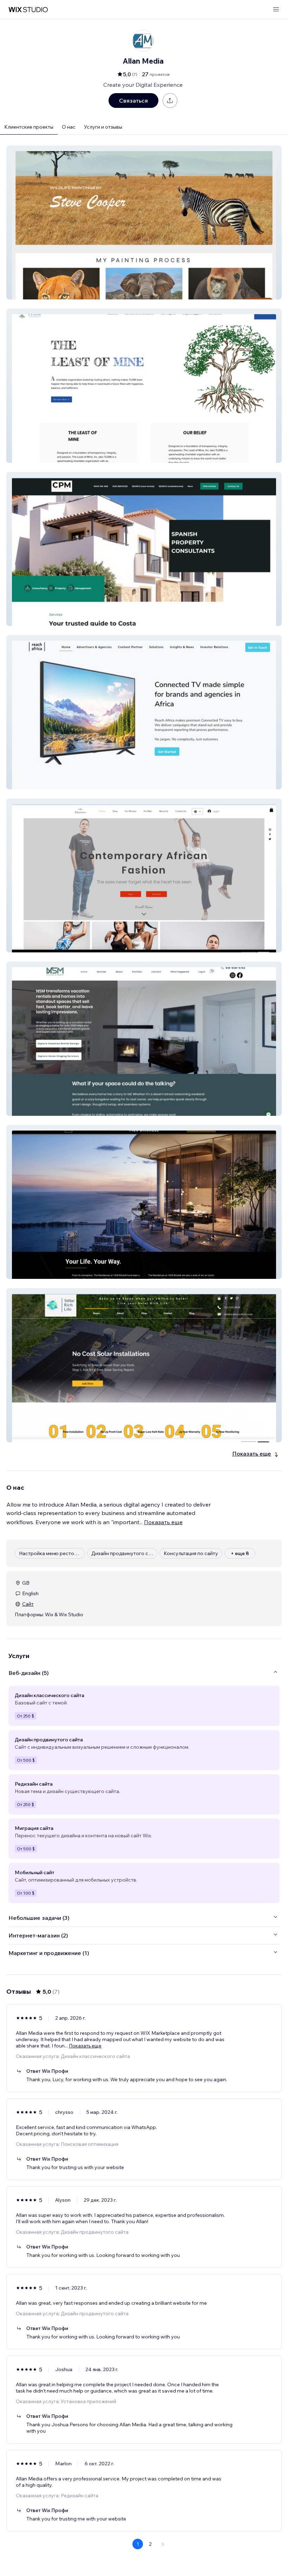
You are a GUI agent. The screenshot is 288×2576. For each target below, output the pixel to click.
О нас (69, 127)
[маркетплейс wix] (28, 10)
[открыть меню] (276, 10)
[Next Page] (163, 2544)
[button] (144, 222)
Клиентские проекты (29, 127)
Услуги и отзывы (103, 127)
